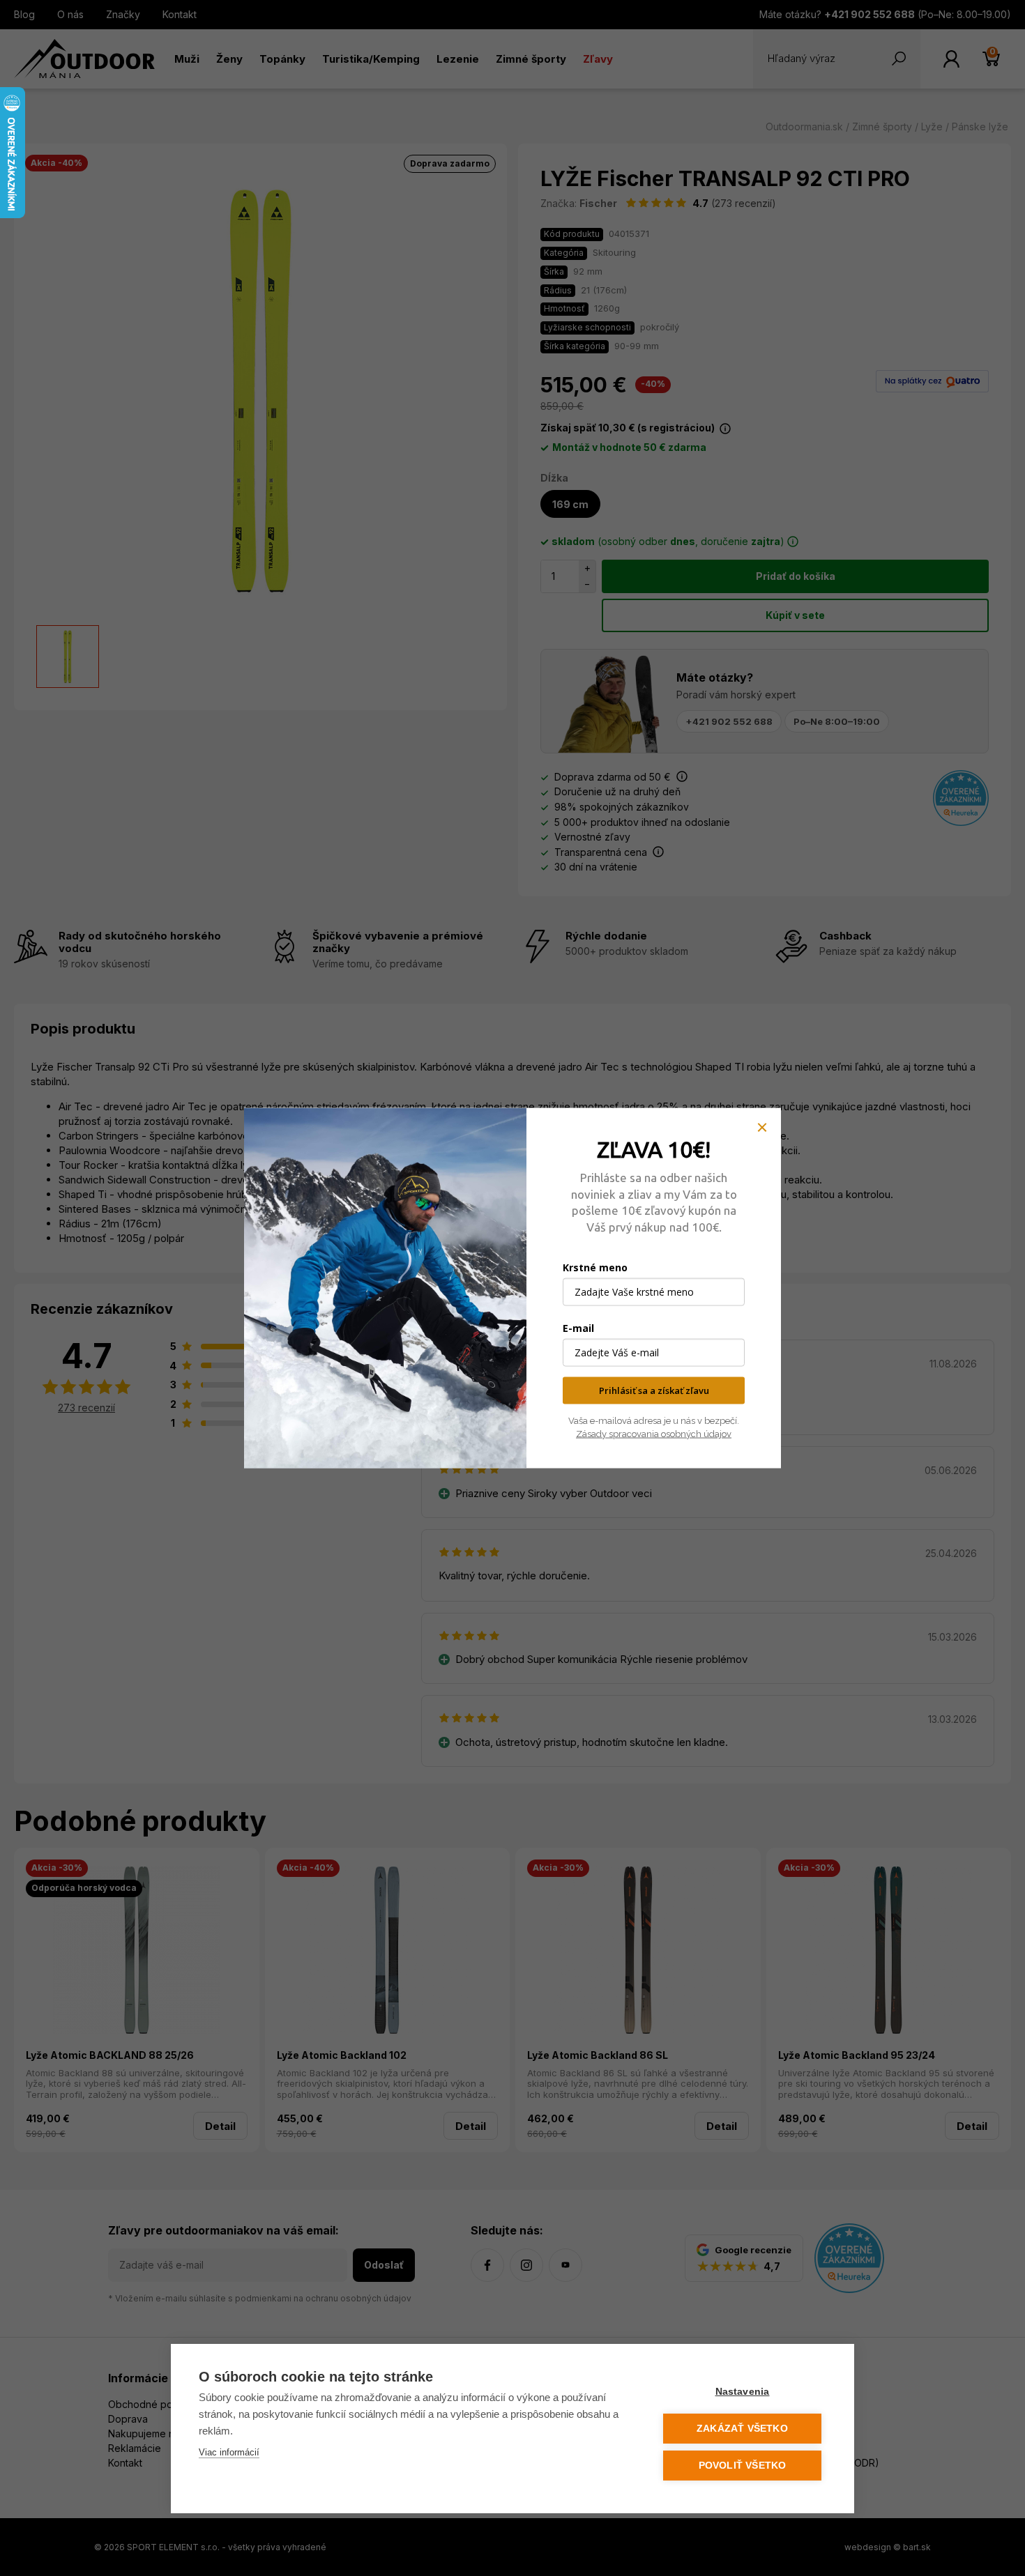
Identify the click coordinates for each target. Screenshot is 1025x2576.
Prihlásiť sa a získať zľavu (654, 1390)
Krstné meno (595, 1267)
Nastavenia (743, 2392)
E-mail (578, 1328)
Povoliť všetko (743, 2466)
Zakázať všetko (742, 2429)
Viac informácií (229, 2452)
